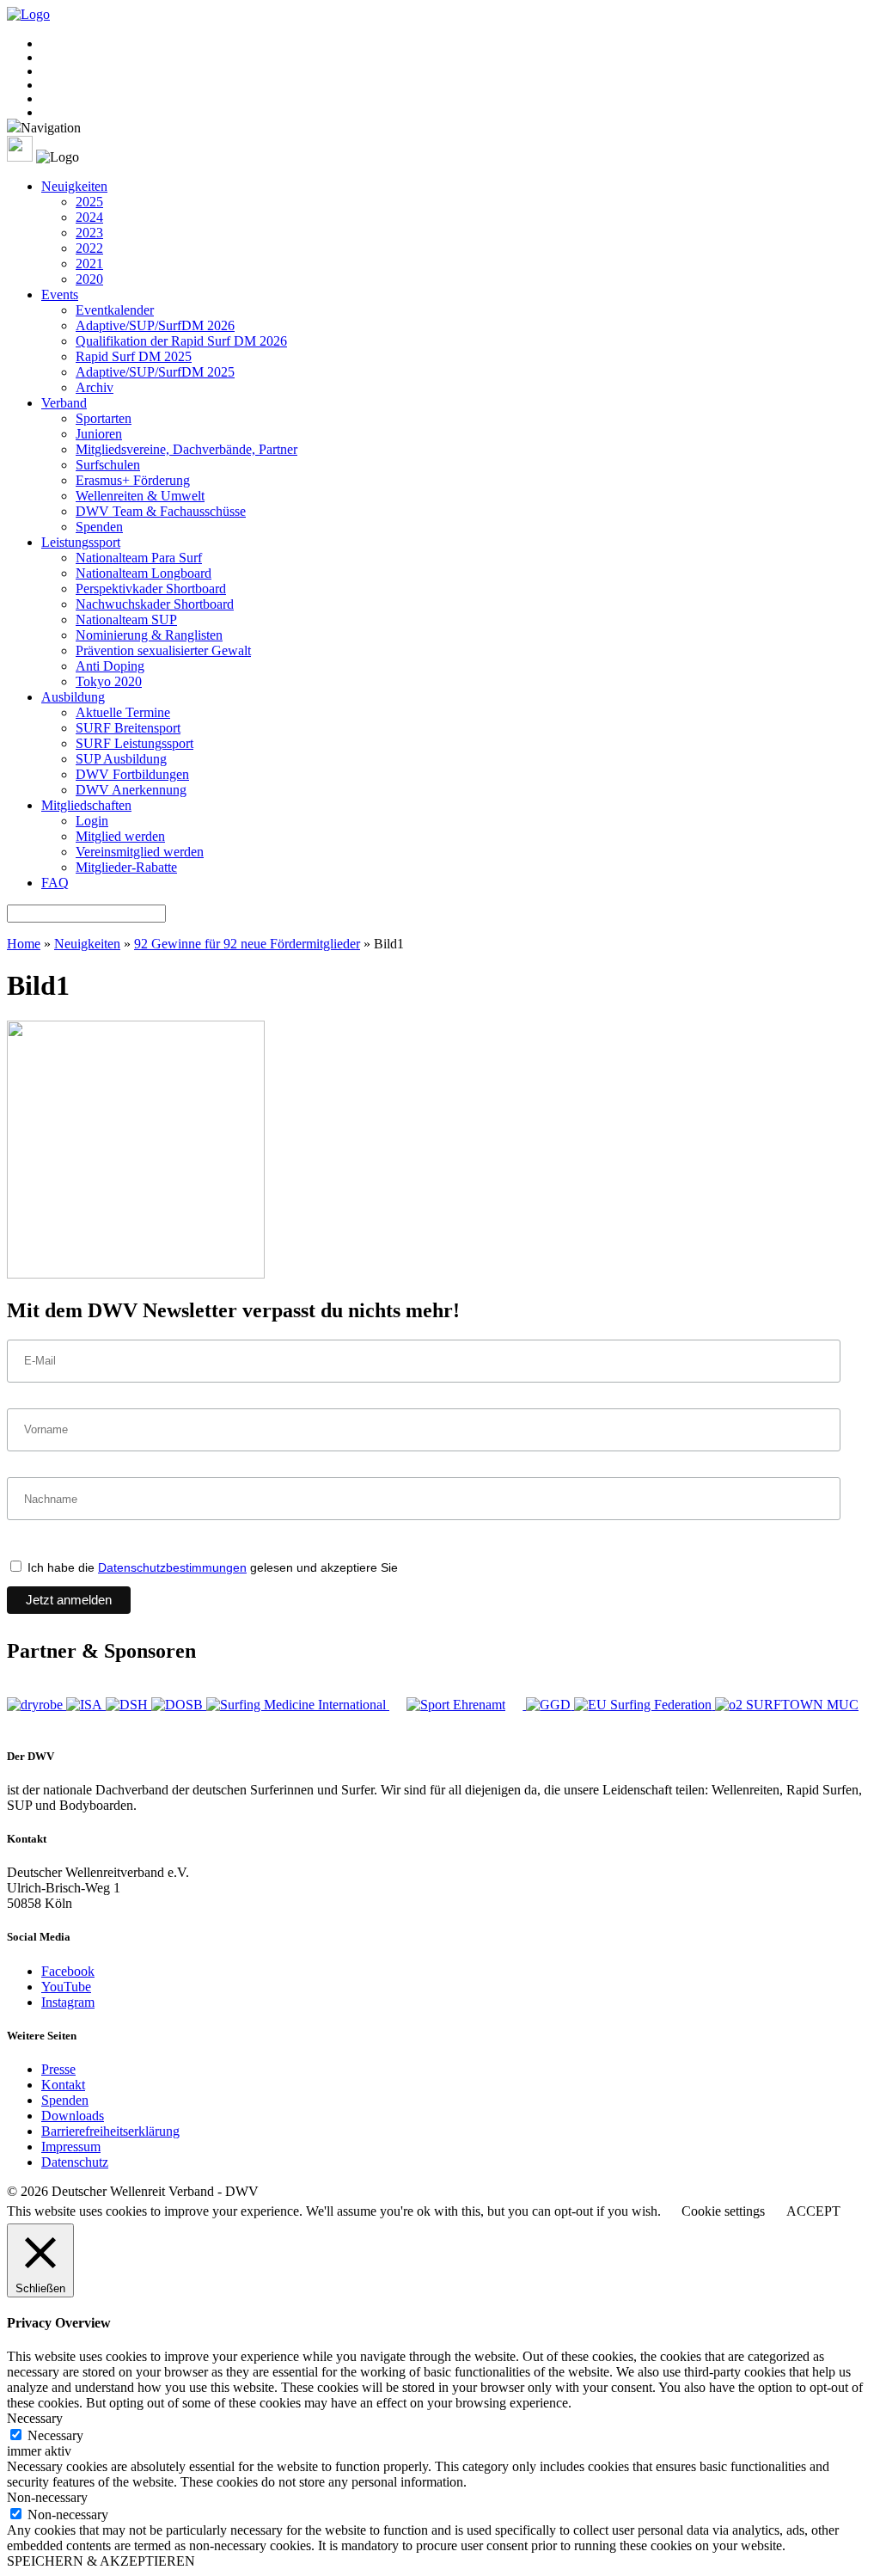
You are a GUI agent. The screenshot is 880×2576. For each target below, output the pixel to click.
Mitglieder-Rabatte (126, 867)
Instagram (68, 2002)
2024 (89, 217)
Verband (64, 403)
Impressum (71, 2147)
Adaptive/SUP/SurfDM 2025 (155, 372)
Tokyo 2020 (109, 681)
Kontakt (63, 2085)
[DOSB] (179, 1705)
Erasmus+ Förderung (133, 480)
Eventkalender (115, 310)
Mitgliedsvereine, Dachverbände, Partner (186, 449)
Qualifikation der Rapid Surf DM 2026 (181, 341)
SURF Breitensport (128, 728)
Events (60, 294)
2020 (89, 279)
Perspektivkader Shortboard (151, 589)
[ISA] (86, 1705)
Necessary (55, 2435)
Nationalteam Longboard (144, 573)
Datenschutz (75, 2162)
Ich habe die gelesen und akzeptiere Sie (211, 1567)
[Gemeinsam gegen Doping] (550, 1705)
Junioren (99, 434)
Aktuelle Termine (123, 712)
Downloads (73, 2116)
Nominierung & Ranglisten (149, 635)
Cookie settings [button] (723, 2211)
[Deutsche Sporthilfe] (128, 1705)
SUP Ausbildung (121, 759)
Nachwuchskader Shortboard (155, 604)
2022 (89, 248)
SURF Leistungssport (134, 743)
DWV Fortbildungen (132, 774)
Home (24, 944)
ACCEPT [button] (813, 2211)
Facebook (68, 1971)
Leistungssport (81, 542)
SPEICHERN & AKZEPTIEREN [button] (101, 2561)
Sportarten (104, 418)
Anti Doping (110, 666)
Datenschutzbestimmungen (172, 1567)
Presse (58, 2069)
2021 (89, 264)
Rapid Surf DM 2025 (134, 356)
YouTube (66, 1987)
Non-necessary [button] (47, 2497)
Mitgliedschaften (86, 805)
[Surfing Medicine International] (298, 1705)
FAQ (55, 883)
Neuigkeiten (74, 186)
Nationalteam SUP (126, 619)
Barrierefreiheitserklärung (110, 2131)
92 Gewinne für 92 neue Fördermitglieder (247, 944)
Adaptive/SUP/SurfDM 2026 (155, 325)
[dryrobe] (37, 1705)
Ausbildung (73, 697)
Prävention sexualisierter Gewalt (163, 650)
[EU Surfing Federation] (645, 1705)
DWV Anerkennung (131, 790)
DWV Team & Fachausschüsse (161, 511)
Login (92, 821)
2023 (89, 233)
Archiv (95, 387)
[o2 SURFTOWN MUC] (787, 1705)
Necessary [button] (35, 2418)
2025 (89, 202)
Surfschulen (108, 465)
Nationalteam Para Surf (139, 558)
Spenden (99, 527)
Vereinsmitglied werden (140, 852)
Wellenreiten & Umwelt (140, 496)
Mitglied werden (120, 836)
